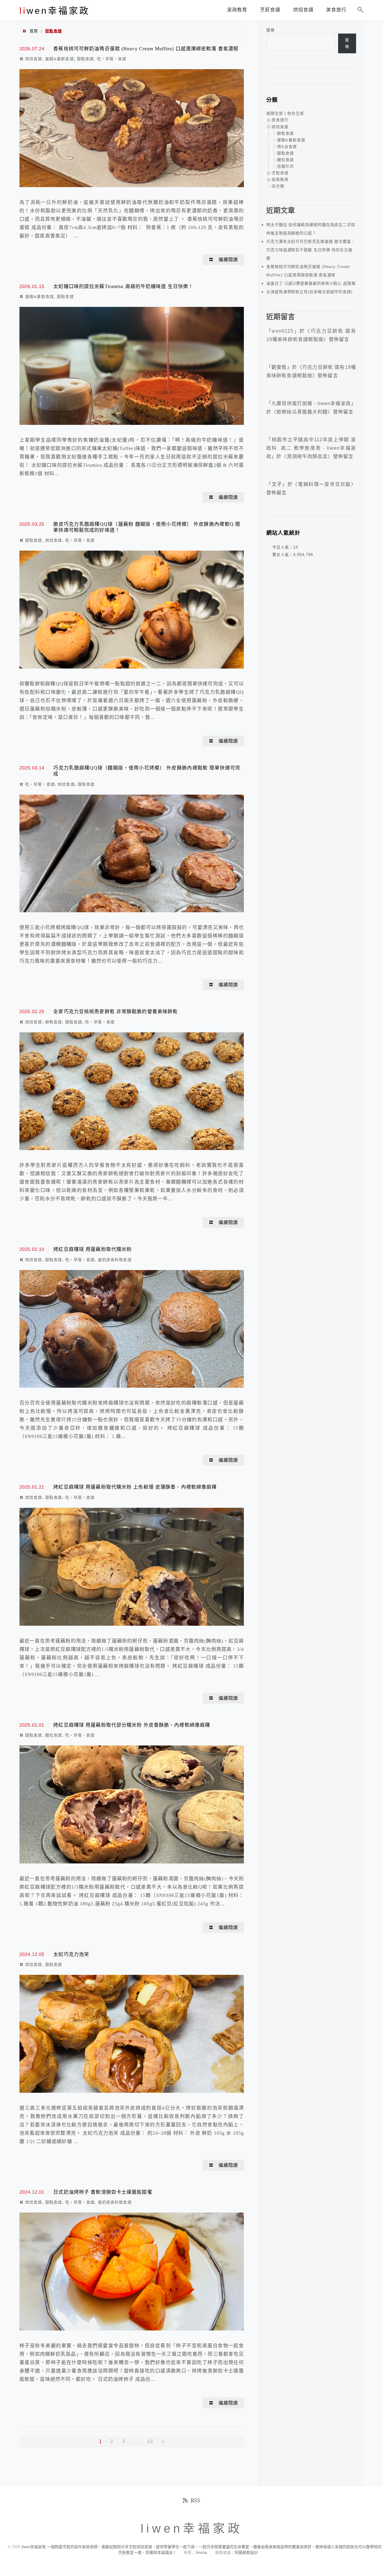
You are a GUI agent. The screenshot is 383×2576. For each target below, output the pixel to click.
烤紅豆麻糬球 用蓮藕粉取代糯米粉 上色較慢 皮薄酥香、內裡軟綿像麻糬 (135, 1487)
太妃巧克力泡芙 (71, 1954)
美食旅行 (280, 120)
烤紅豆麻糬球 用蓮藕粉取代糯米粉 (92, 1249)
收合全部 (296, 113)
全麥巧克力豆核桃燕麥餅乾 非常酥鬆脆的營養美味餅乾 (115, 1012)
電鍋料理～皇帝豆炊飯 (325, 484)
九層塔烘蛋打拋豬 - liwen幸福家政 (311, 403)
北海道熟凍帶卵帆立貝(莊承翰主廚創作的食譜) (309, 292)
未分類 (278, 186)
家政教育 (280, 179)
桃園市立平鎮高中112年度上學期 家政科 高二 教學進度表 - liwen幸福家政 (311, 448)
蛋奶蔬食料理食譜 (115, 1260)
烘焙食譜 (34, 59)
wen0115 (283, 331)
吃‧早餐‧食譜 (112, 59)
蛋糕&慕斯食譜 (60, 59)
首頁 (34, 31)
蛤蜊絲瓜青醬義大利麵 (302, 412)
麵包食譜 (54, 1735)
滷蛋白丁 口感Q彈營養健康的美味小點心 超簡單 (311, 283)
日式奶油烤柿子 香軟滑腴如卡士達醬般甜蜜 (103, 2192)
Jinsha (201, 2552)
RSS (195, 2500)
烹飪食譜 (280, 173)
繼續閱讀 (228, 260)
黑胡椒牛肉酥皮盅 (307, 456)
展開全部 (275, 113)
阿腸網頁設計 (246, 2552)
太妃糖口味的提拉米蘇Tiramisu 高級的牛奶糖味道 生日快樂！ (123, 286)
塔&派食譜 (287, 147)
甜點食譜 (85, 59)
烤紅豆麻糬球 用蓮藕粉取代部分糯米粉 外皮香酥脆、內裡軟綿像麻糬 (132, 1725)
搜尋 (270, 30)
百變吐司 (285, 166)
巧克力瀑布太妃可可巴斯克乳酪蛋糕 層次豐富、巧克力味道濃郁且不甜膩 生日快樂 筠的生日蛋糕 (311, 250)
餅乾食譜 (54, 1022)
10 (150, 2441)
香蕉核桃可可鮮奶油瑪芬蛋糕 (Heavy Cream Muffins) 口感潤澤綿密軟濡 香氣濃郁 (146, 49)
